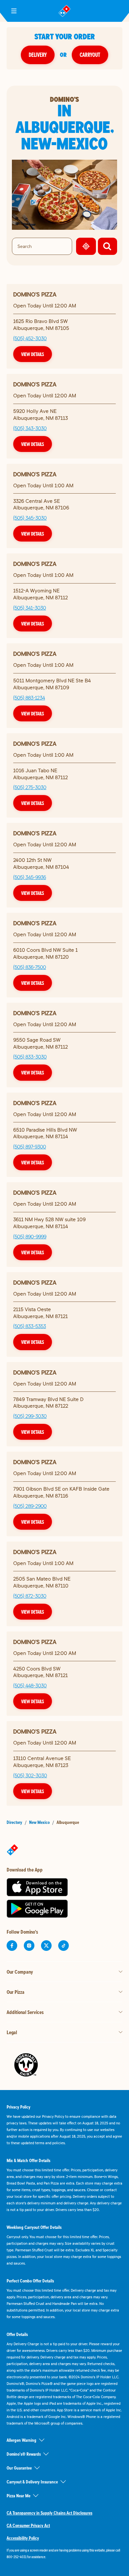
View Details (33, 354)
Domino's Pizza (35, 294)
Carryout (90, 55)
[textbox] (64, 2554)
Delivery (38, 55)
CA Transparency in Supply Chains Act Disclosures (49, 2513)
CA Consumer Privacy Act (28, 2525)
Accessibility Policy (23, 2538)
